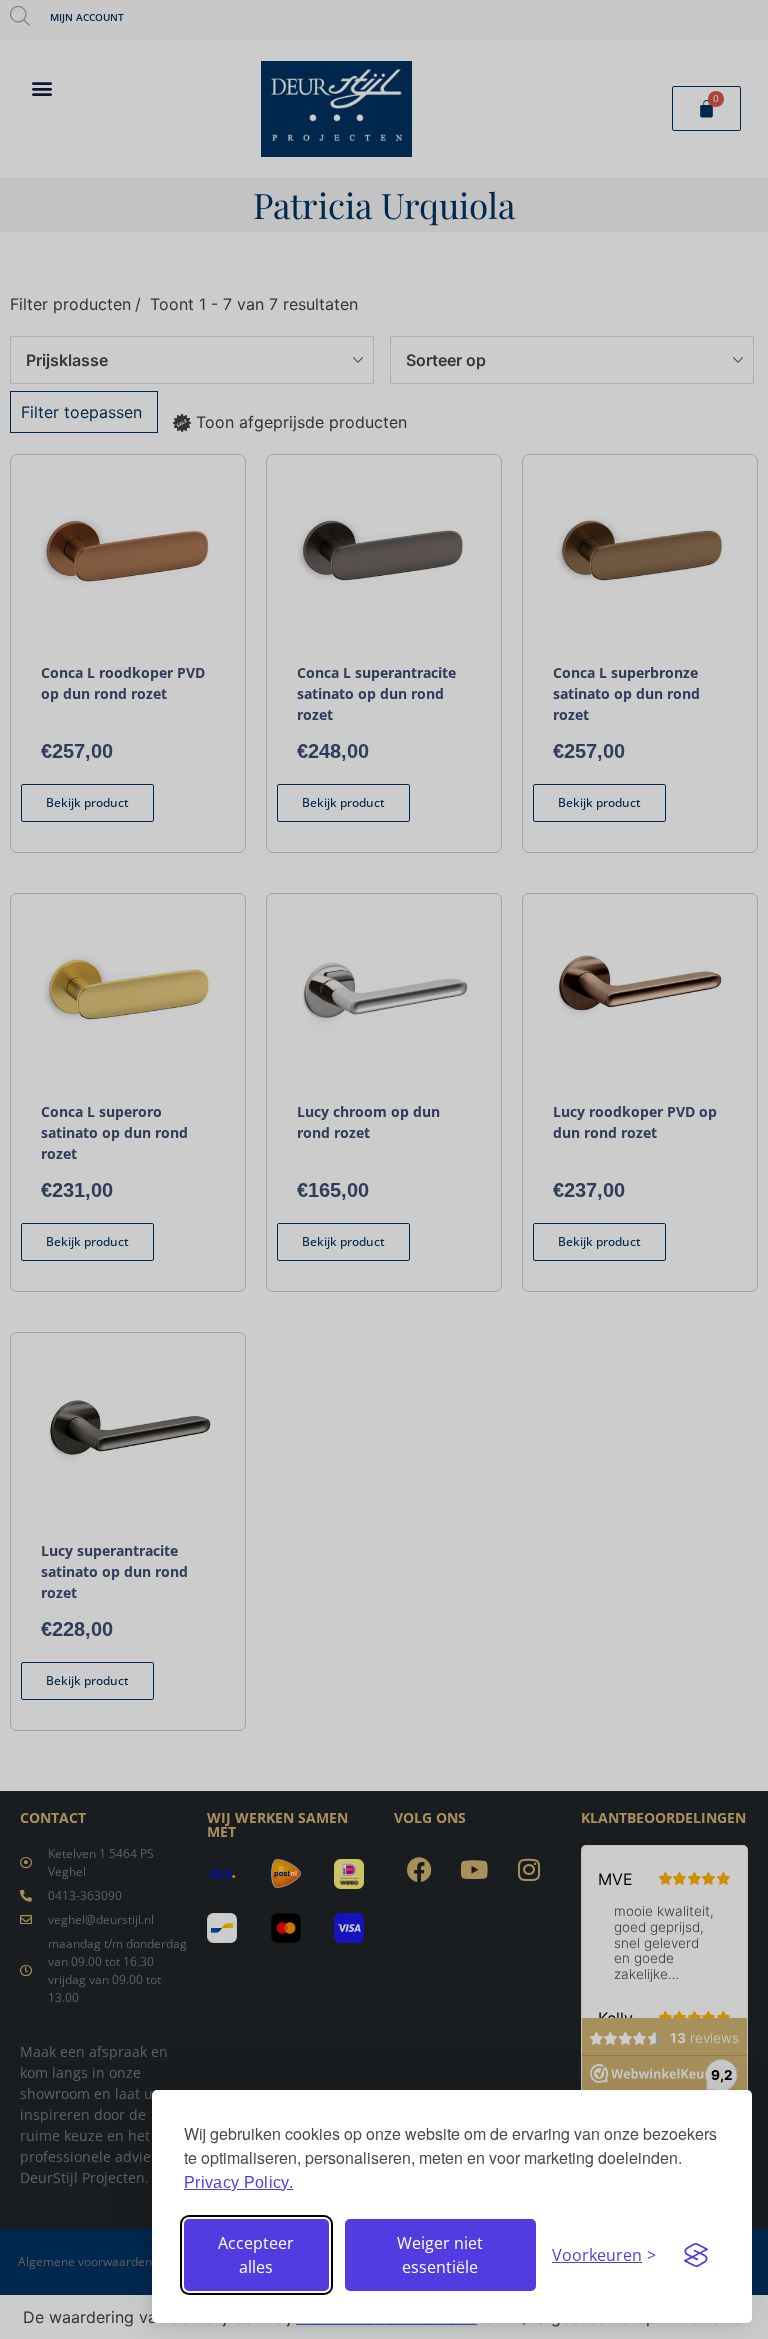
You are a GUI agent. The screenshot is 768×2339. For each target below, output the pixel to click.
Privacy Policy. (238, 2182)
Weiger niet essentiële (440, 2255)
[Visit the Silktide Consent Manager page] (696, 2255)
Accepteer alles (256, 2255)
